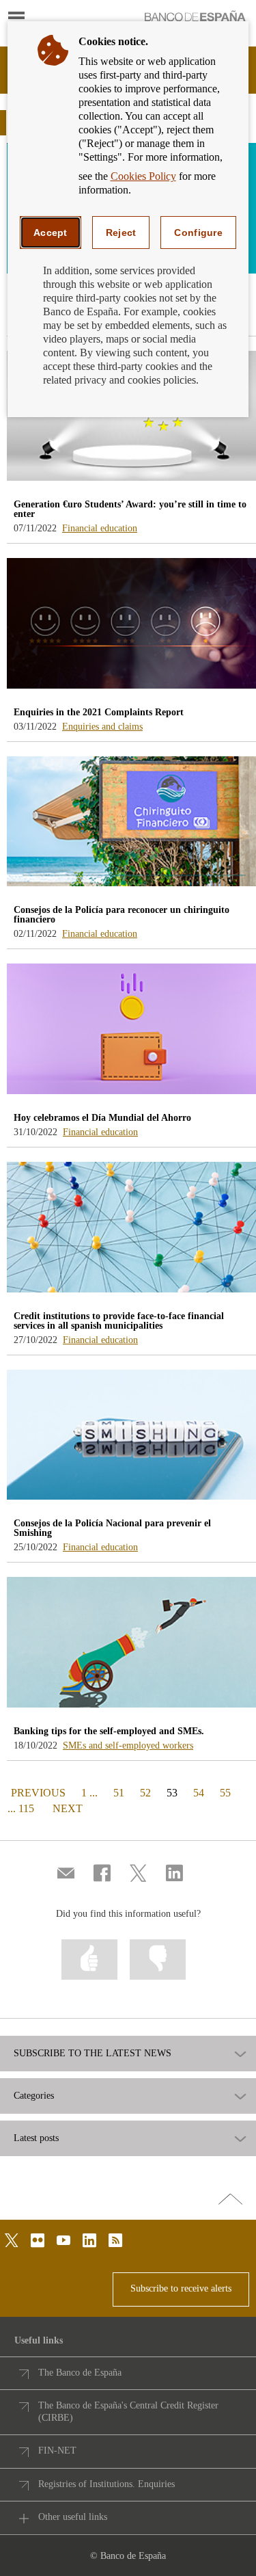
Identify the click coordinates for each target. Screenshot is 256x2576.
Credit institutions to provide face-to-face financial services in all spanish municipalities (119, 1321)
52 (145, 1793)
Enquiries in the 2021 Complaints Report (99, 712)
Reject (121, 233)
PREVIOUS (37, 1792)
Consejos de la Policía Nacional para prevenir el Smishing (112, 1528)
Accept (51, 233)
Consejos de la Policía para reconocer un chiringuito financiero (122, 915)
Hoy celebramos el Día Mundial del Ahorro (102, 1118)
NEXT (68, 1808)
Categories (34, 2096)
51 (119, 1793)
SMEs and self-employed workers (128, 1745)
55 (225, 1793)
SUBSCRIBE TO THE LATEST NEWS (93, 2054)
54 (199, 1793)
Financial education (100, 528)
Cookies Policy (143, 176)
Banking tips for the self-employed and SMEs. (109, 1731)
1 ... (89, 1793)
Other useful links (73, 2517)
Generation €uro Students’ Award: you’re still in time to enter (130, 509)
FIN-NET (57, 2451)
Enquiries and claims (102, 727)
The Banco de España (80, 2373)
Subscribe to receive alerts (181, 2288)
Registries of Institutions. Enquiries (106, 2484)
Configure (198, 233)
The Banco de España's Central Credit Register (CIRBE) (128, 2412)
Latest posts (36, 2138)
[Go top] (230, 2200)
